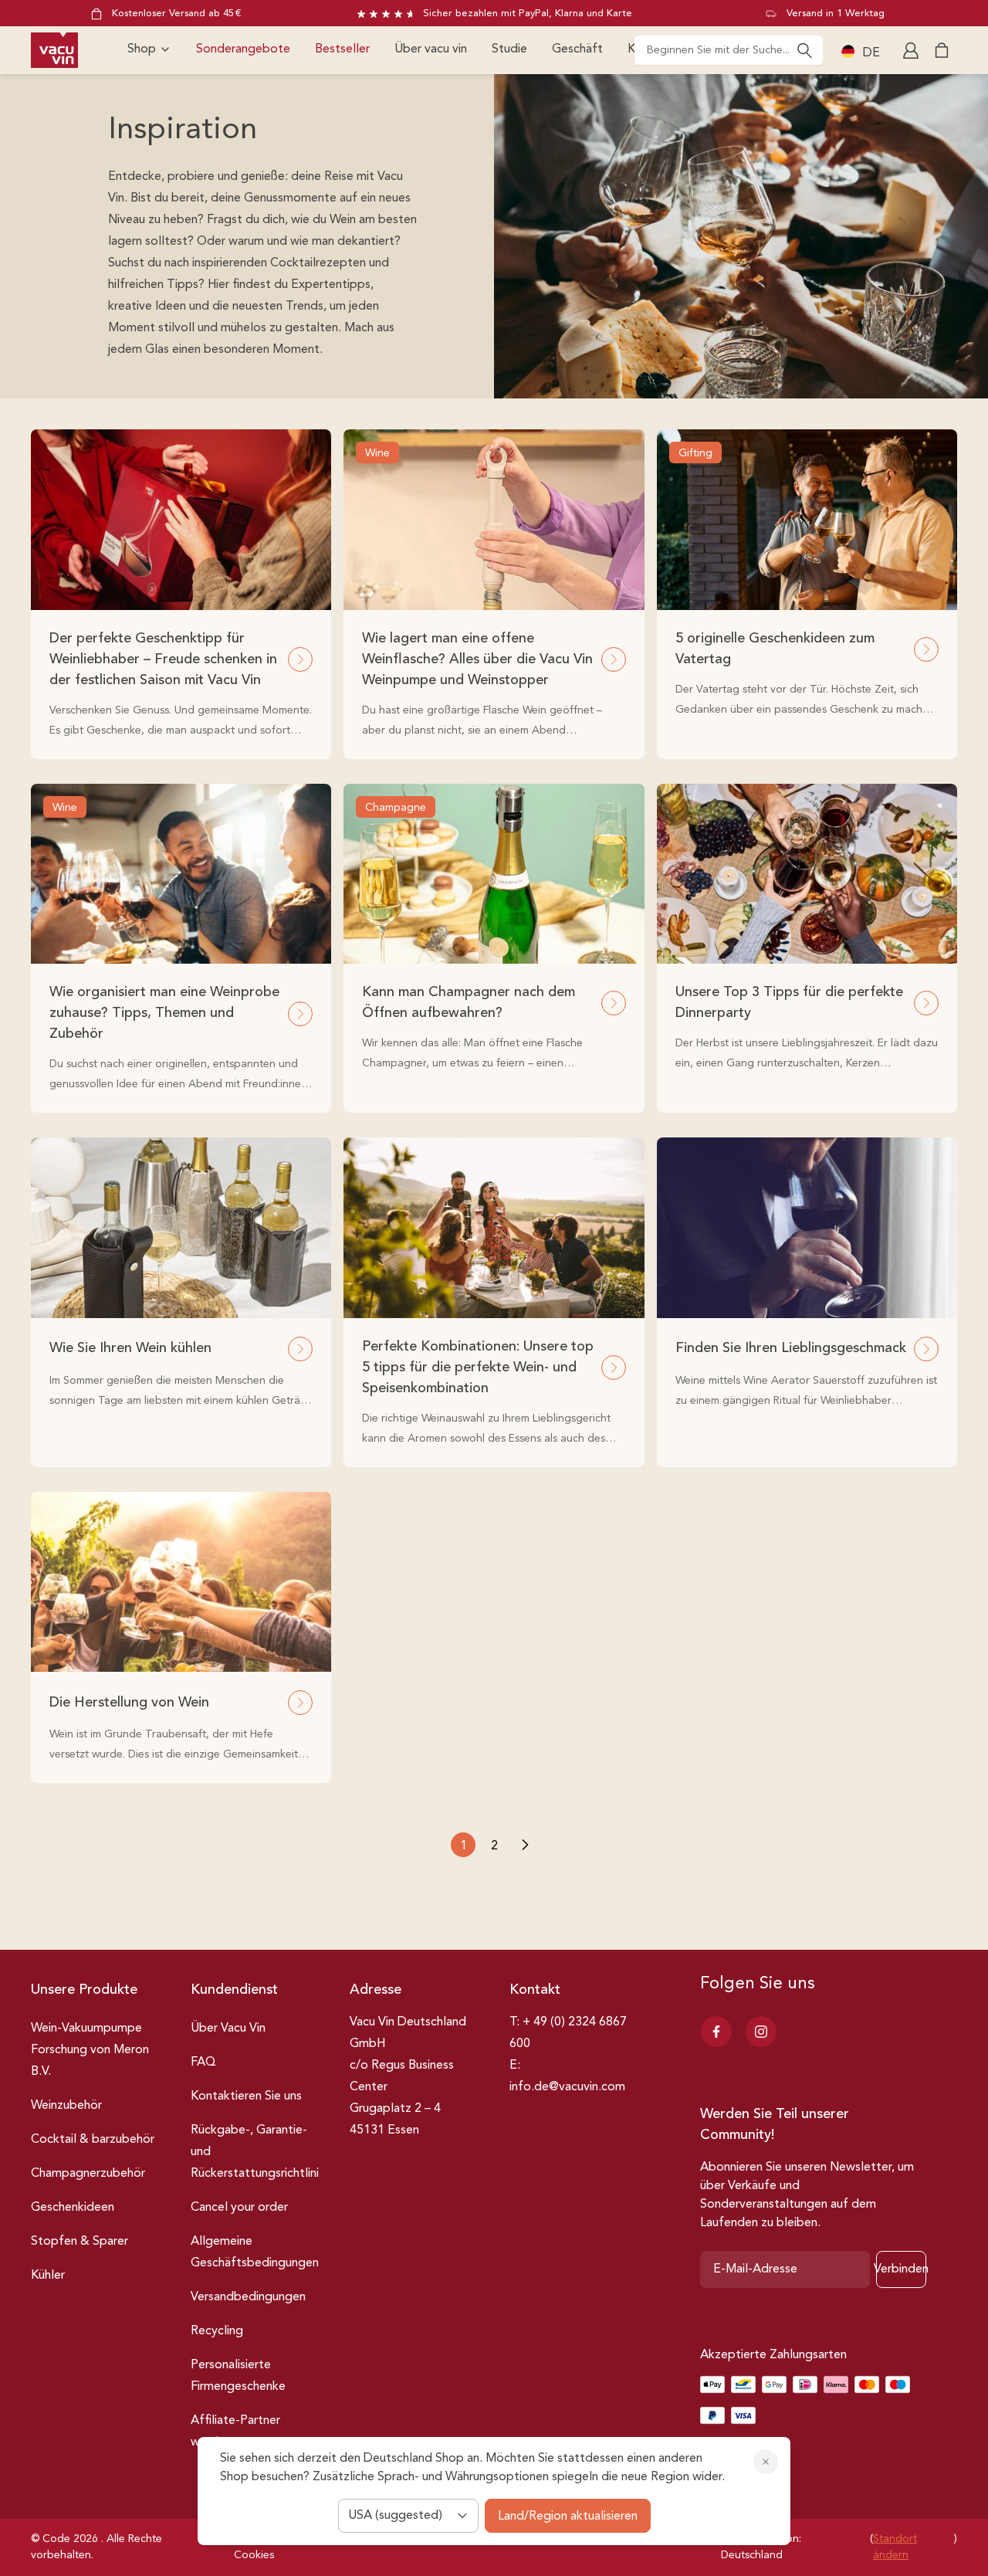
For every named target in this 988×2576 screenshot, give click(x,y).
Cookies (254, 2555)
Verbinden (901, 2269)
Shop (142, 49)
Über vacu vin (431, 49)
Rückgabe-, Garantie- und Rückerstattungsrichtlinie (258, 2152)
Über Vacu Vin (228, 2029)
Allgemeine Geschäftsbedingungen (255, 2252)
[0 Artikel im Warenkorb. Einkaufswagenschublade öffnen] (942, 50)
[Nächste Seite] (525, 1845)
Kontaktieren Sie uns (246, 2096)
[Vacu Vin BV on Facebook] (716, 2032)
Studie (509, 49)
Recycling (217, 2331)
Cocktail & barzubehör (93, 2140)
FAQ (203, 2062)
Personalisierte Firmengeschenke (238, 2376)
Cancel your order (239, 2208)
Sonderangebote (243, 49)
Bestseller (342, 49)
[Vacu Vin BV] (54, 50)
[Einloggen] (912, 50)
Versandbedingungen (248, 2297)
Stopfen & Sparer (80, 2242)
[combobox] (729, 50)
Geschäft (577, 49)
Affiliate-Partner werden (235, 2432)
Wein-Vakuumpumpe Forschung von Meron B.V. (90, 2050)
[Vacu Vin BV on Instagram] (761, 2032)
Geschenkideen (73, 2208)
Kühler (48, 2276)
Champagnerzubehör (88, 2174)
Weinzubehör (66, 2106)
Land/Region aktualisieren (568, 2517)
